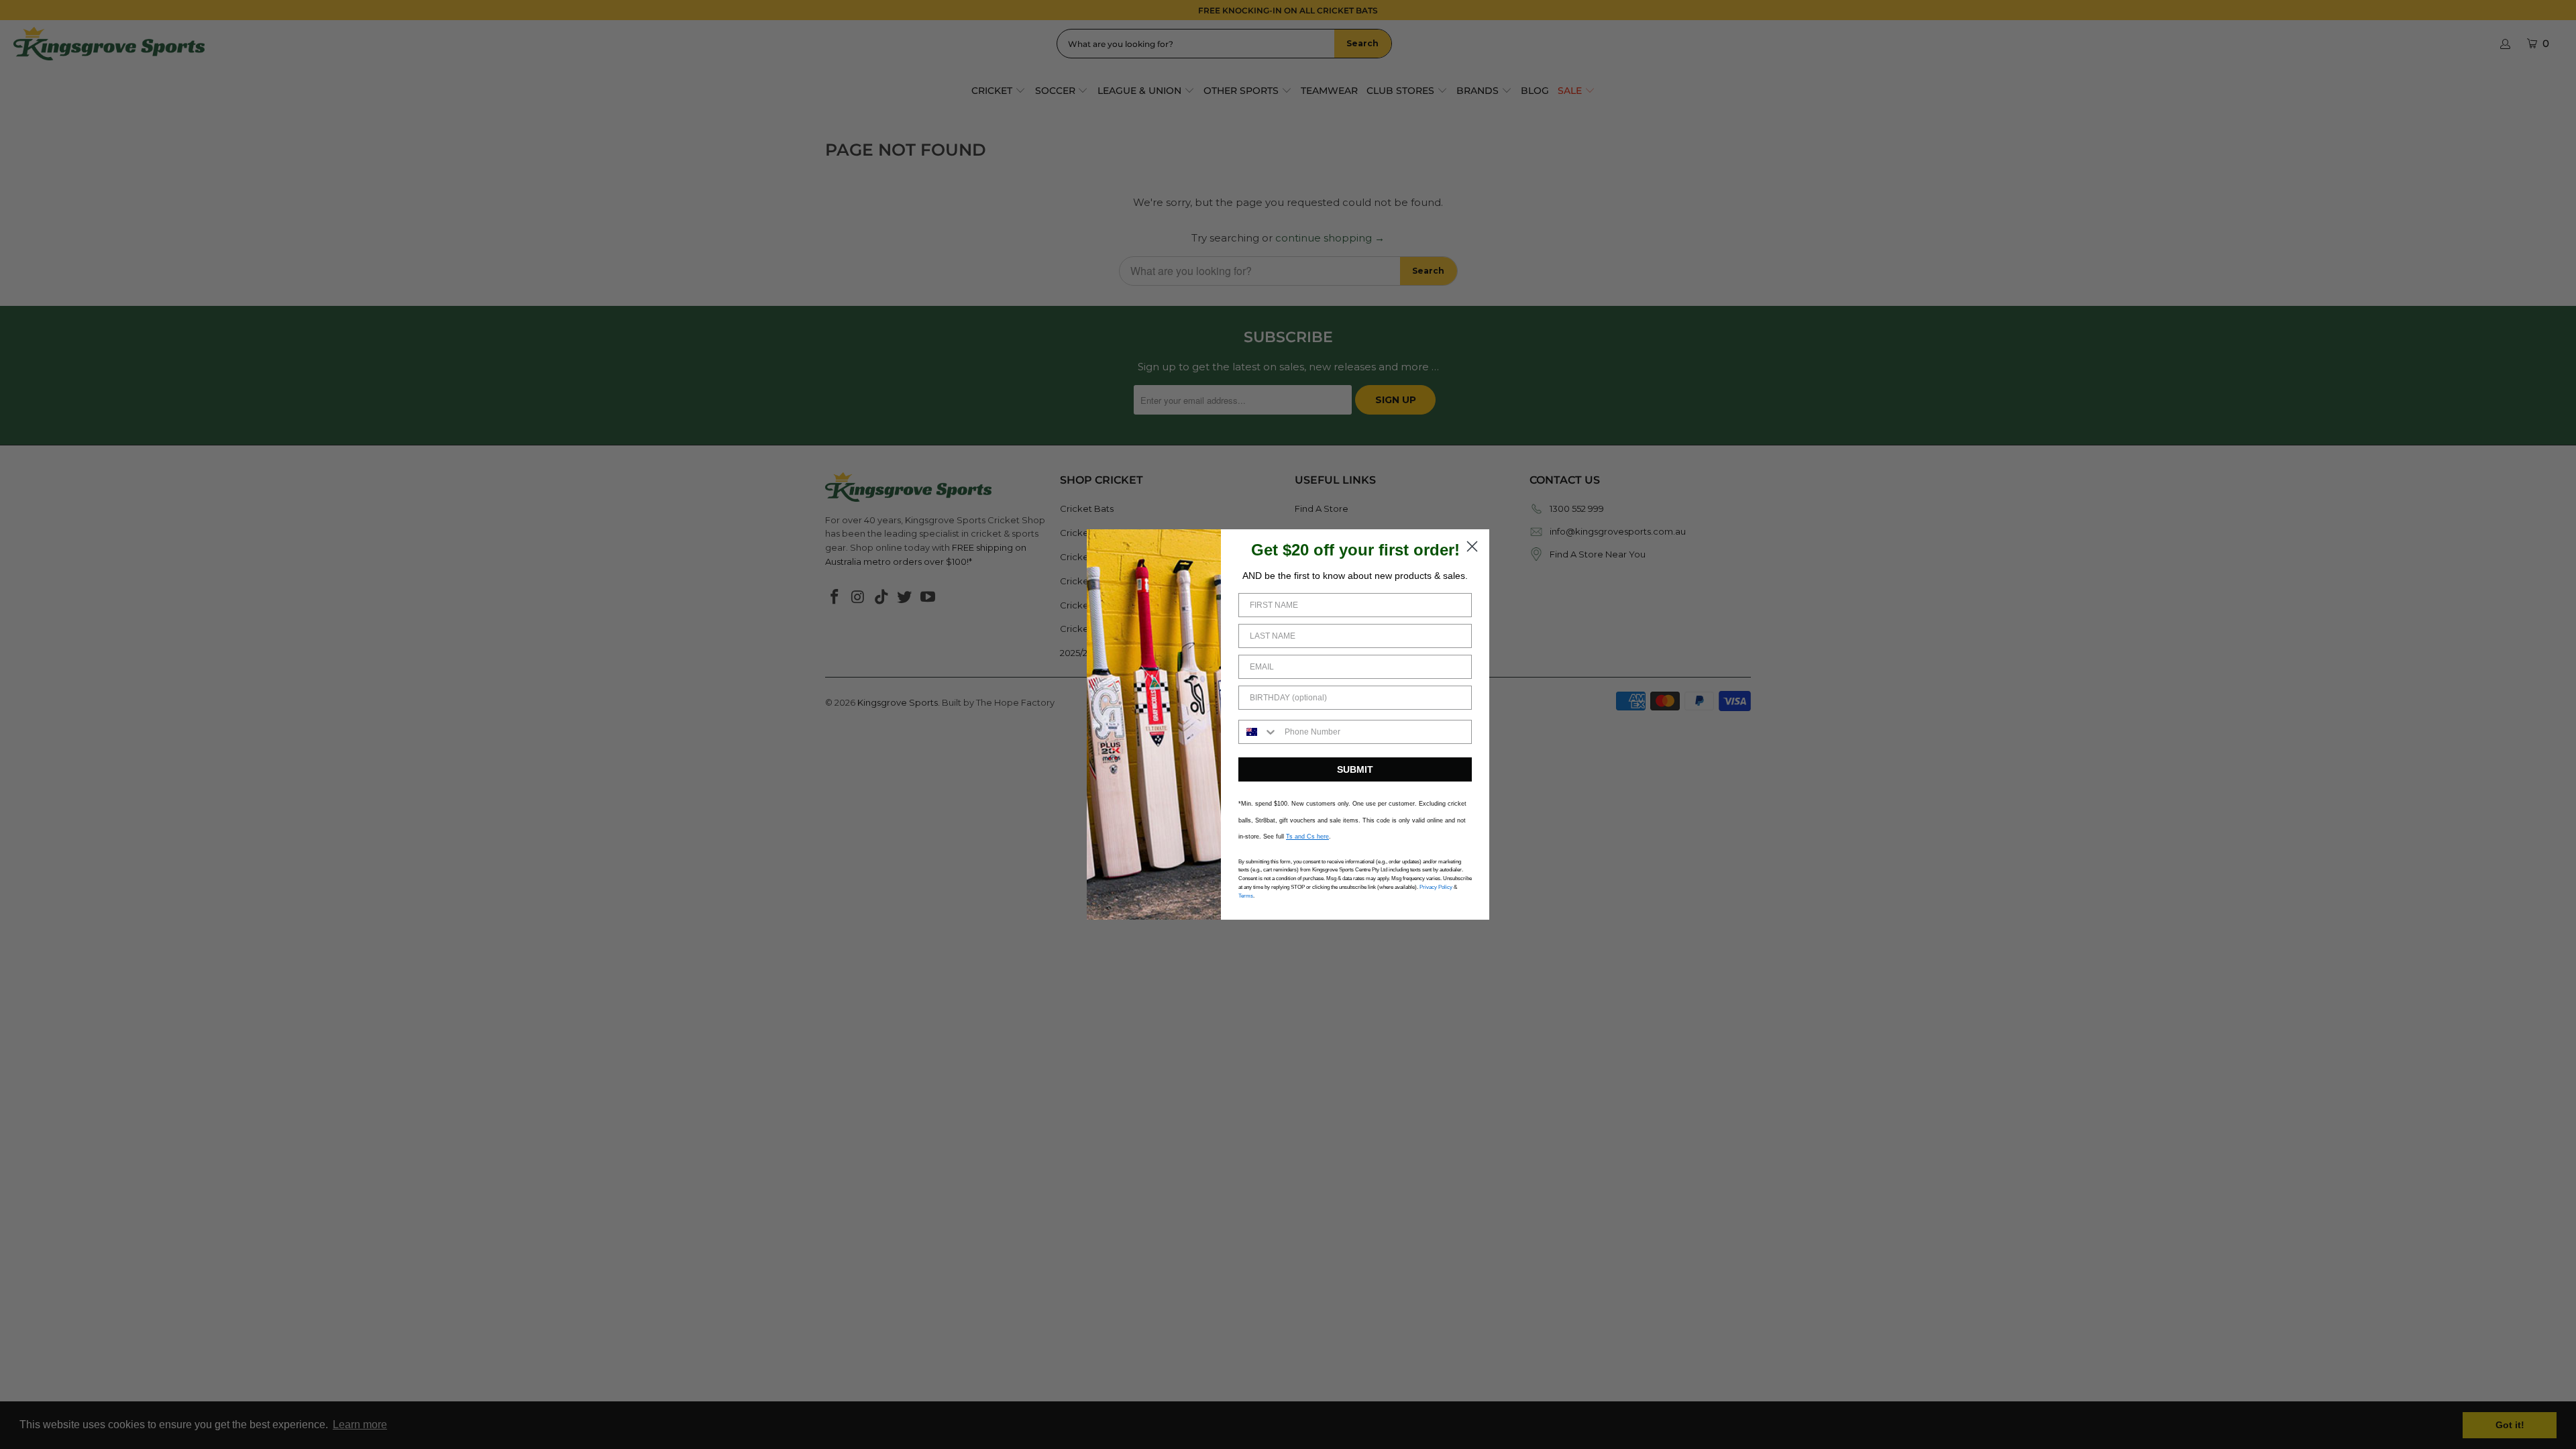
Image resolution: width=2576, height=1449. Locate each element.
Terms (1246, 896)
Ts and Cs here (1307, 837)
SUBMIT (1355, 769)
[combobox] (1258, 732)
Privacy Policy (1436, 887)
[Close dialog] (1472, 546)
